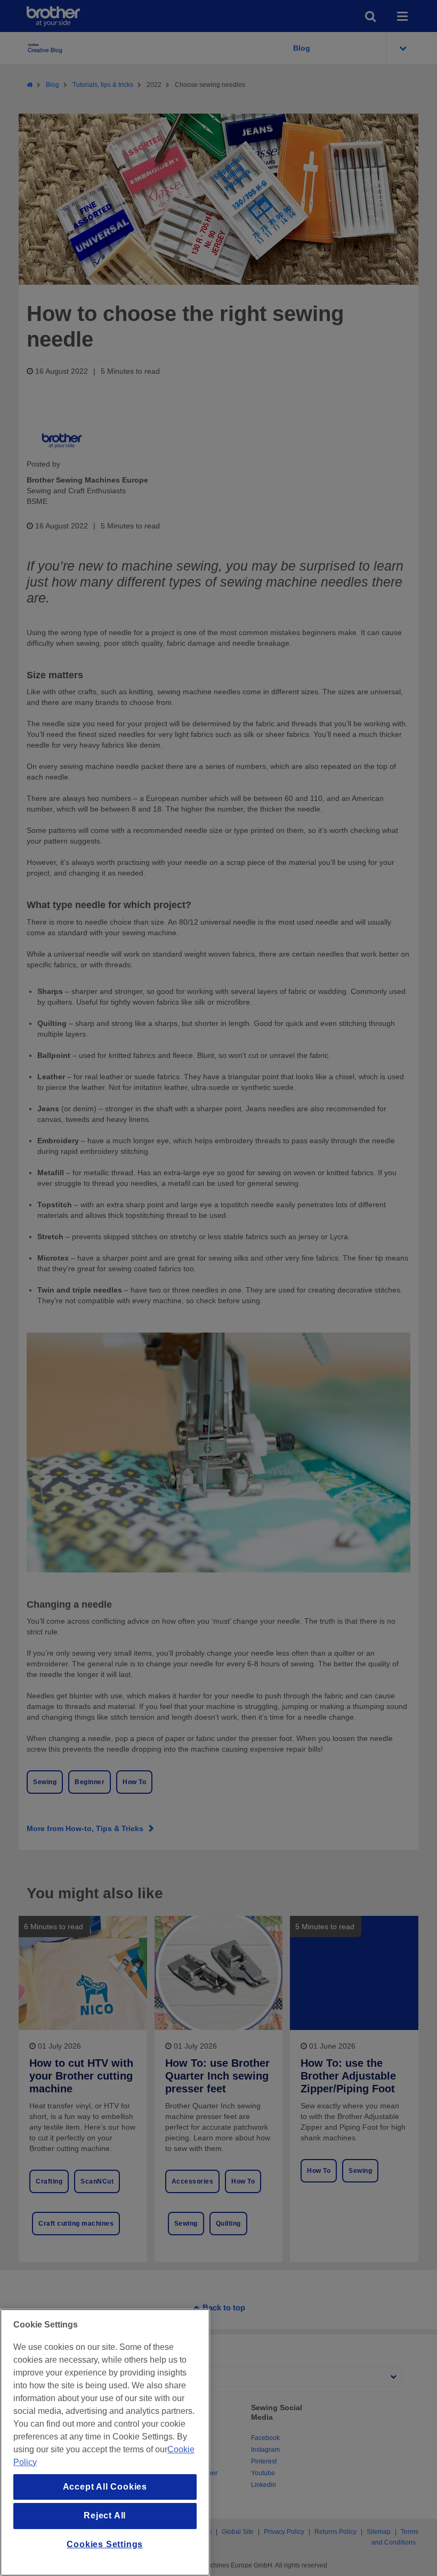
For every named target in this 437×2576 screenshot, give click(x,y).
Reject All (105, 2515)
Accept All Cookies (105, 2487)
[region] (105, 2442)
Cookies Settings (105, 2544)
